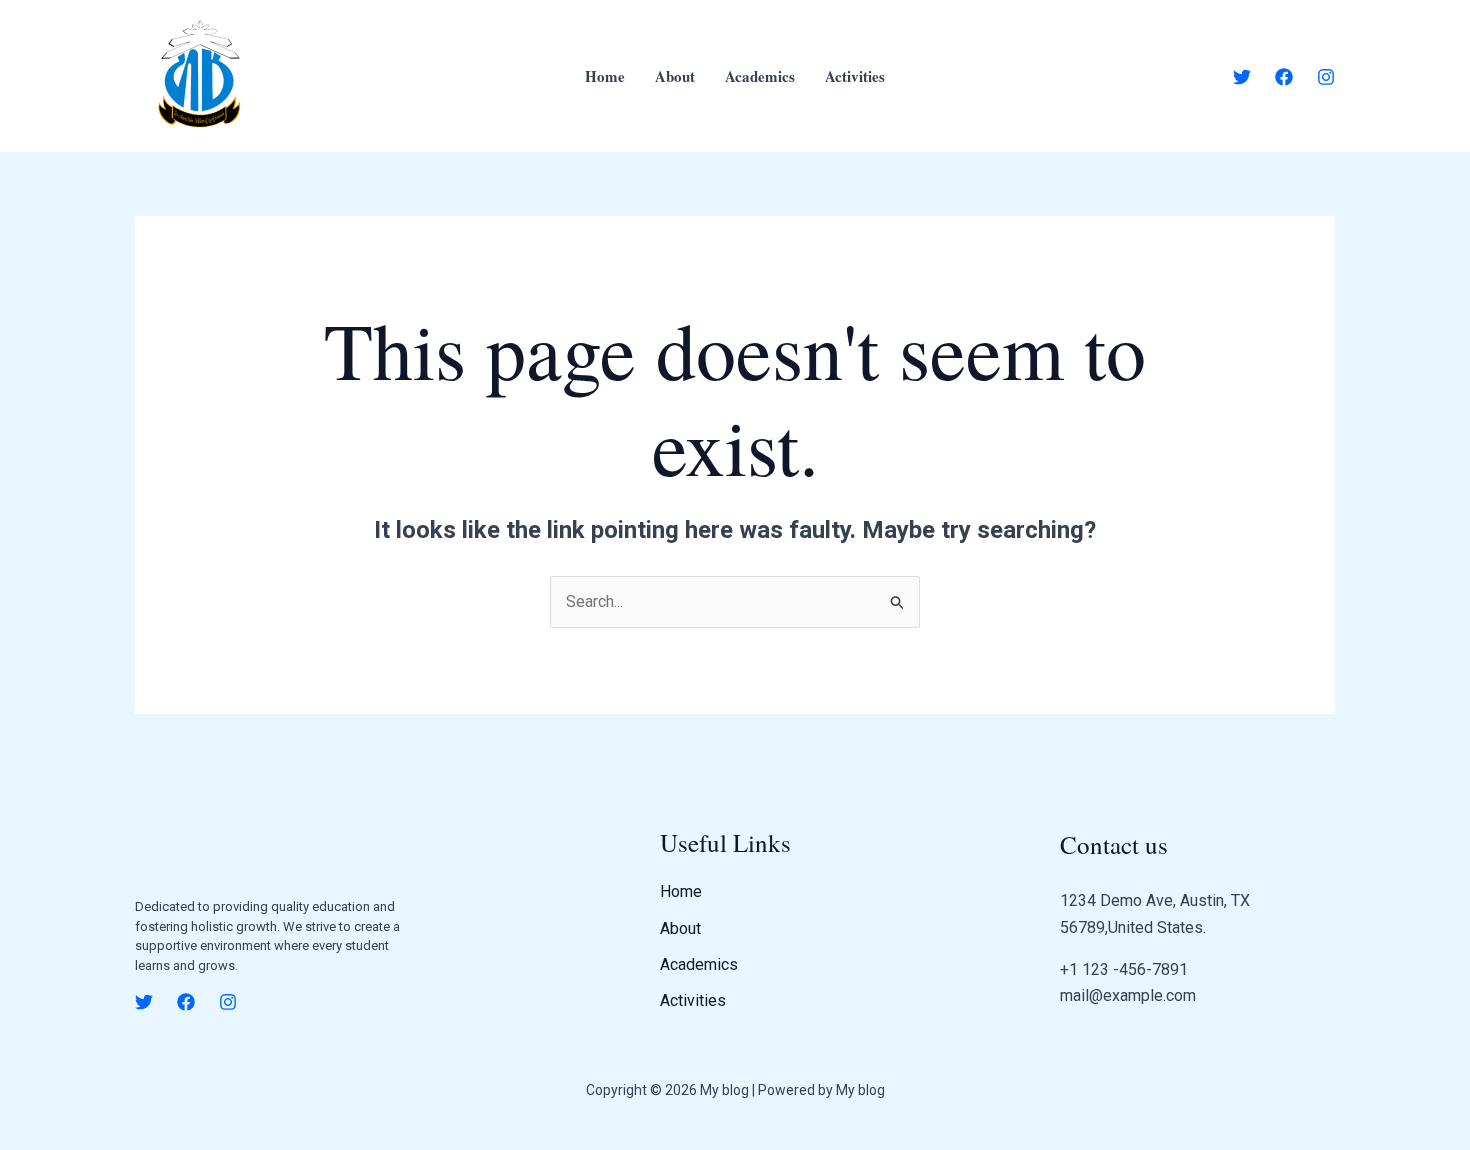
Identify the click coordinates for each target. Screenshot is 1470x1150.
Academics (760, 76)
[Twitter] (1242, 77)
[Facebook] (1284, 77)
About (675, 76)
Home (605, 76)
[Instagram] (1326, 77)
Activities (855, 76)
